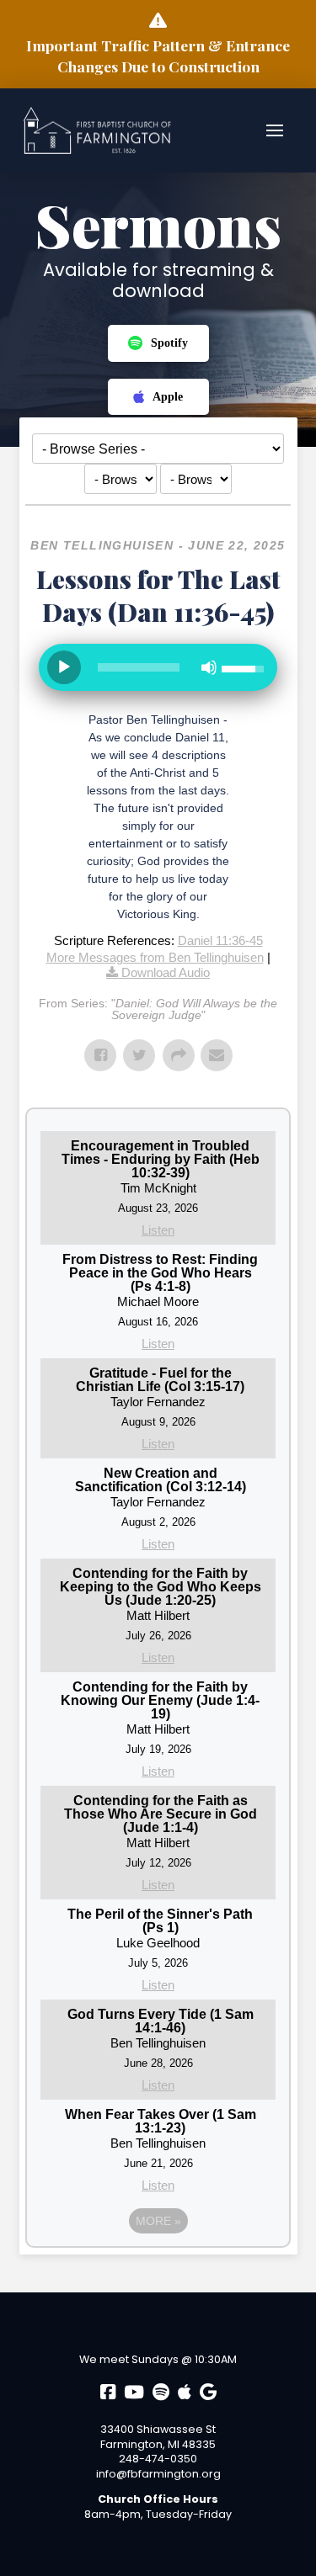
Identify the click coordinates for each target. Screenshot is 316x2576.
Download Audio (166, 972)
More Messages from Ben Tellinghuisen (155, 957)
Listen (158, 1230)
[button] (275, 130)
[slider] (139, 667)
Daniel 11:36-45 (220, 940)
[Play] (64, 667)
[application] (158, 674)
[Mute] (209, 667)
